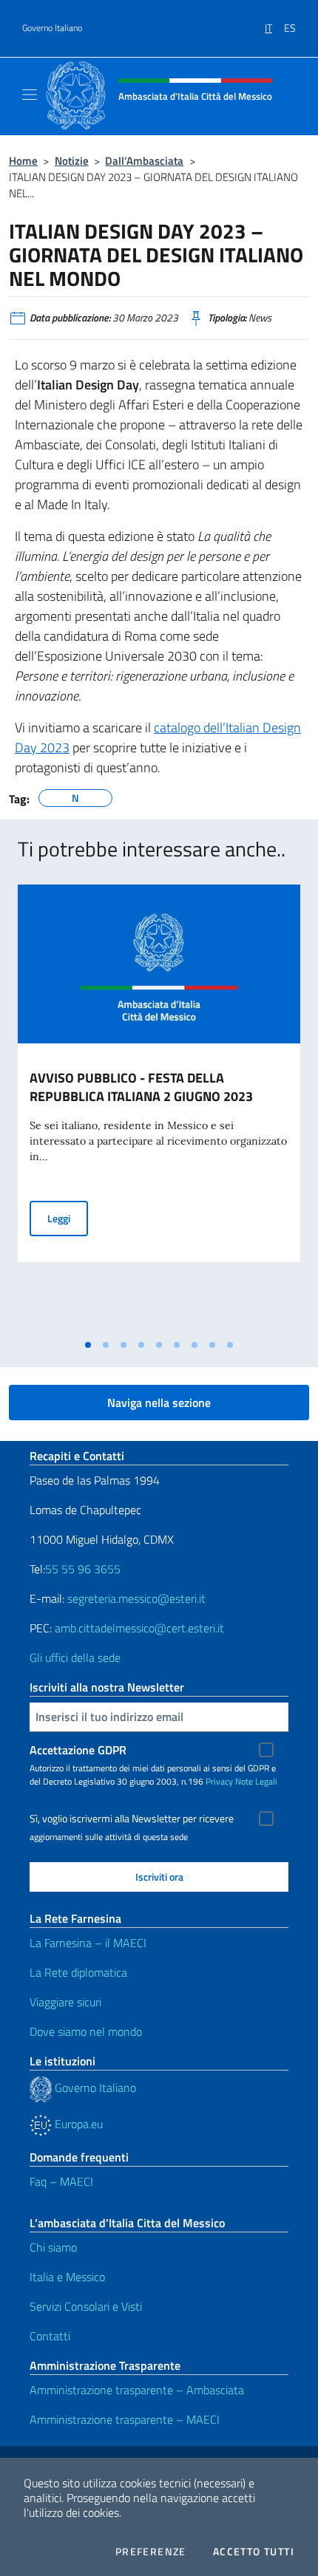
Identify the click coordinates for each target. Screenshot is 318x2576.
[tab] (88, 1345)
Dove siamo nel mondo (86, 2031)
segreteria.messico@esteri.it (136, 1598)
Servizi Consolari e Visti (86, 2306)
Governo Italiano (52, 28)
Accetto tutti (254, 2552)
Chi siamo (53, 2247)
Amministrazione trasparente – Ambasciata (137, 2390)
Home (23, 161)
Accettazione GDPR (78, 1750)
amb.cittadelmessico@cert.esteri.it (139, 1628)
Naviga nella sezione (159, 1403)
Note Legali (256, 1781)
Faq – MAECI (61, 2181)
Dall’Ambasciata (144, 161)
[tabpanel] (159, 1108)
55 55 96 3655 (83, 1569)
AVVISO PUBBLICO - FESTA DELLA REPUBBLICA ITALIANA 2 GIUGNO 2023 (141, 1087)
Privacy (219, 1781)
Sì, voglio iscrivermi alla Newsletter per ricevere (132, 1819)
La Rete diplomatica (78, 1972)
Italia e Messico (67, 2277)
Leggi (68, 1218)
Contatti (50, 2336)
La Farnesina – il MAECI (88, 1943)
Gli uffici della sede (75, 1657)
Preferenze (151, 2552)
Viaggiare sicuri (65, 2002)
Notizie (72, 161)
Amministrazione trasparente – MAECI (125, 2419)
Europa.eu (77, 2124)
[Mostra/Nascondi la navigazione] (30, 95)
